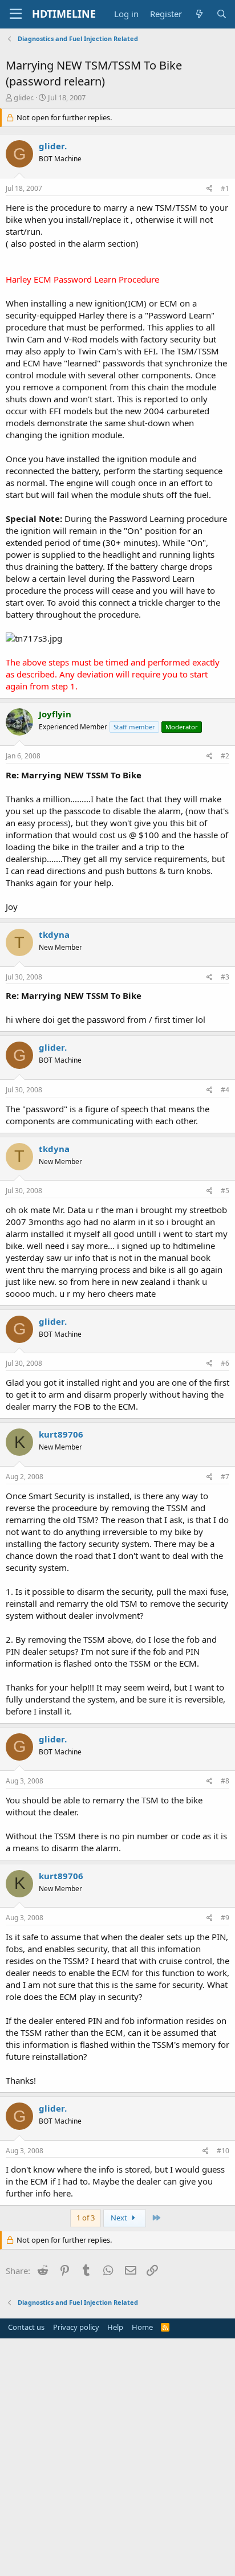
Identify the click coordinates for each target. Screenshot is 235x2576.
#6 (225, 1363)
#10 (223, 2151)
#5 (225, 1191)
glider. (24, 97)
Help (115, 2327)
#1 (225, 188)
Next (120, 2218)
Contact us (26, 2327)
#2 (225, 756)
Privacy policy (76, 2327)
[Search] (222, 14)
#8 (225, 1781)
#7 (225, 1477)
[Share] (210, 189)
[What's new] (199, 14)
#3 (225, 977)
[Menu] (16, 14)
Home (142, 2327)
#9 (225, 1918)
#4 (225, 1090)
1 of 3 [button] (86, 2218)
